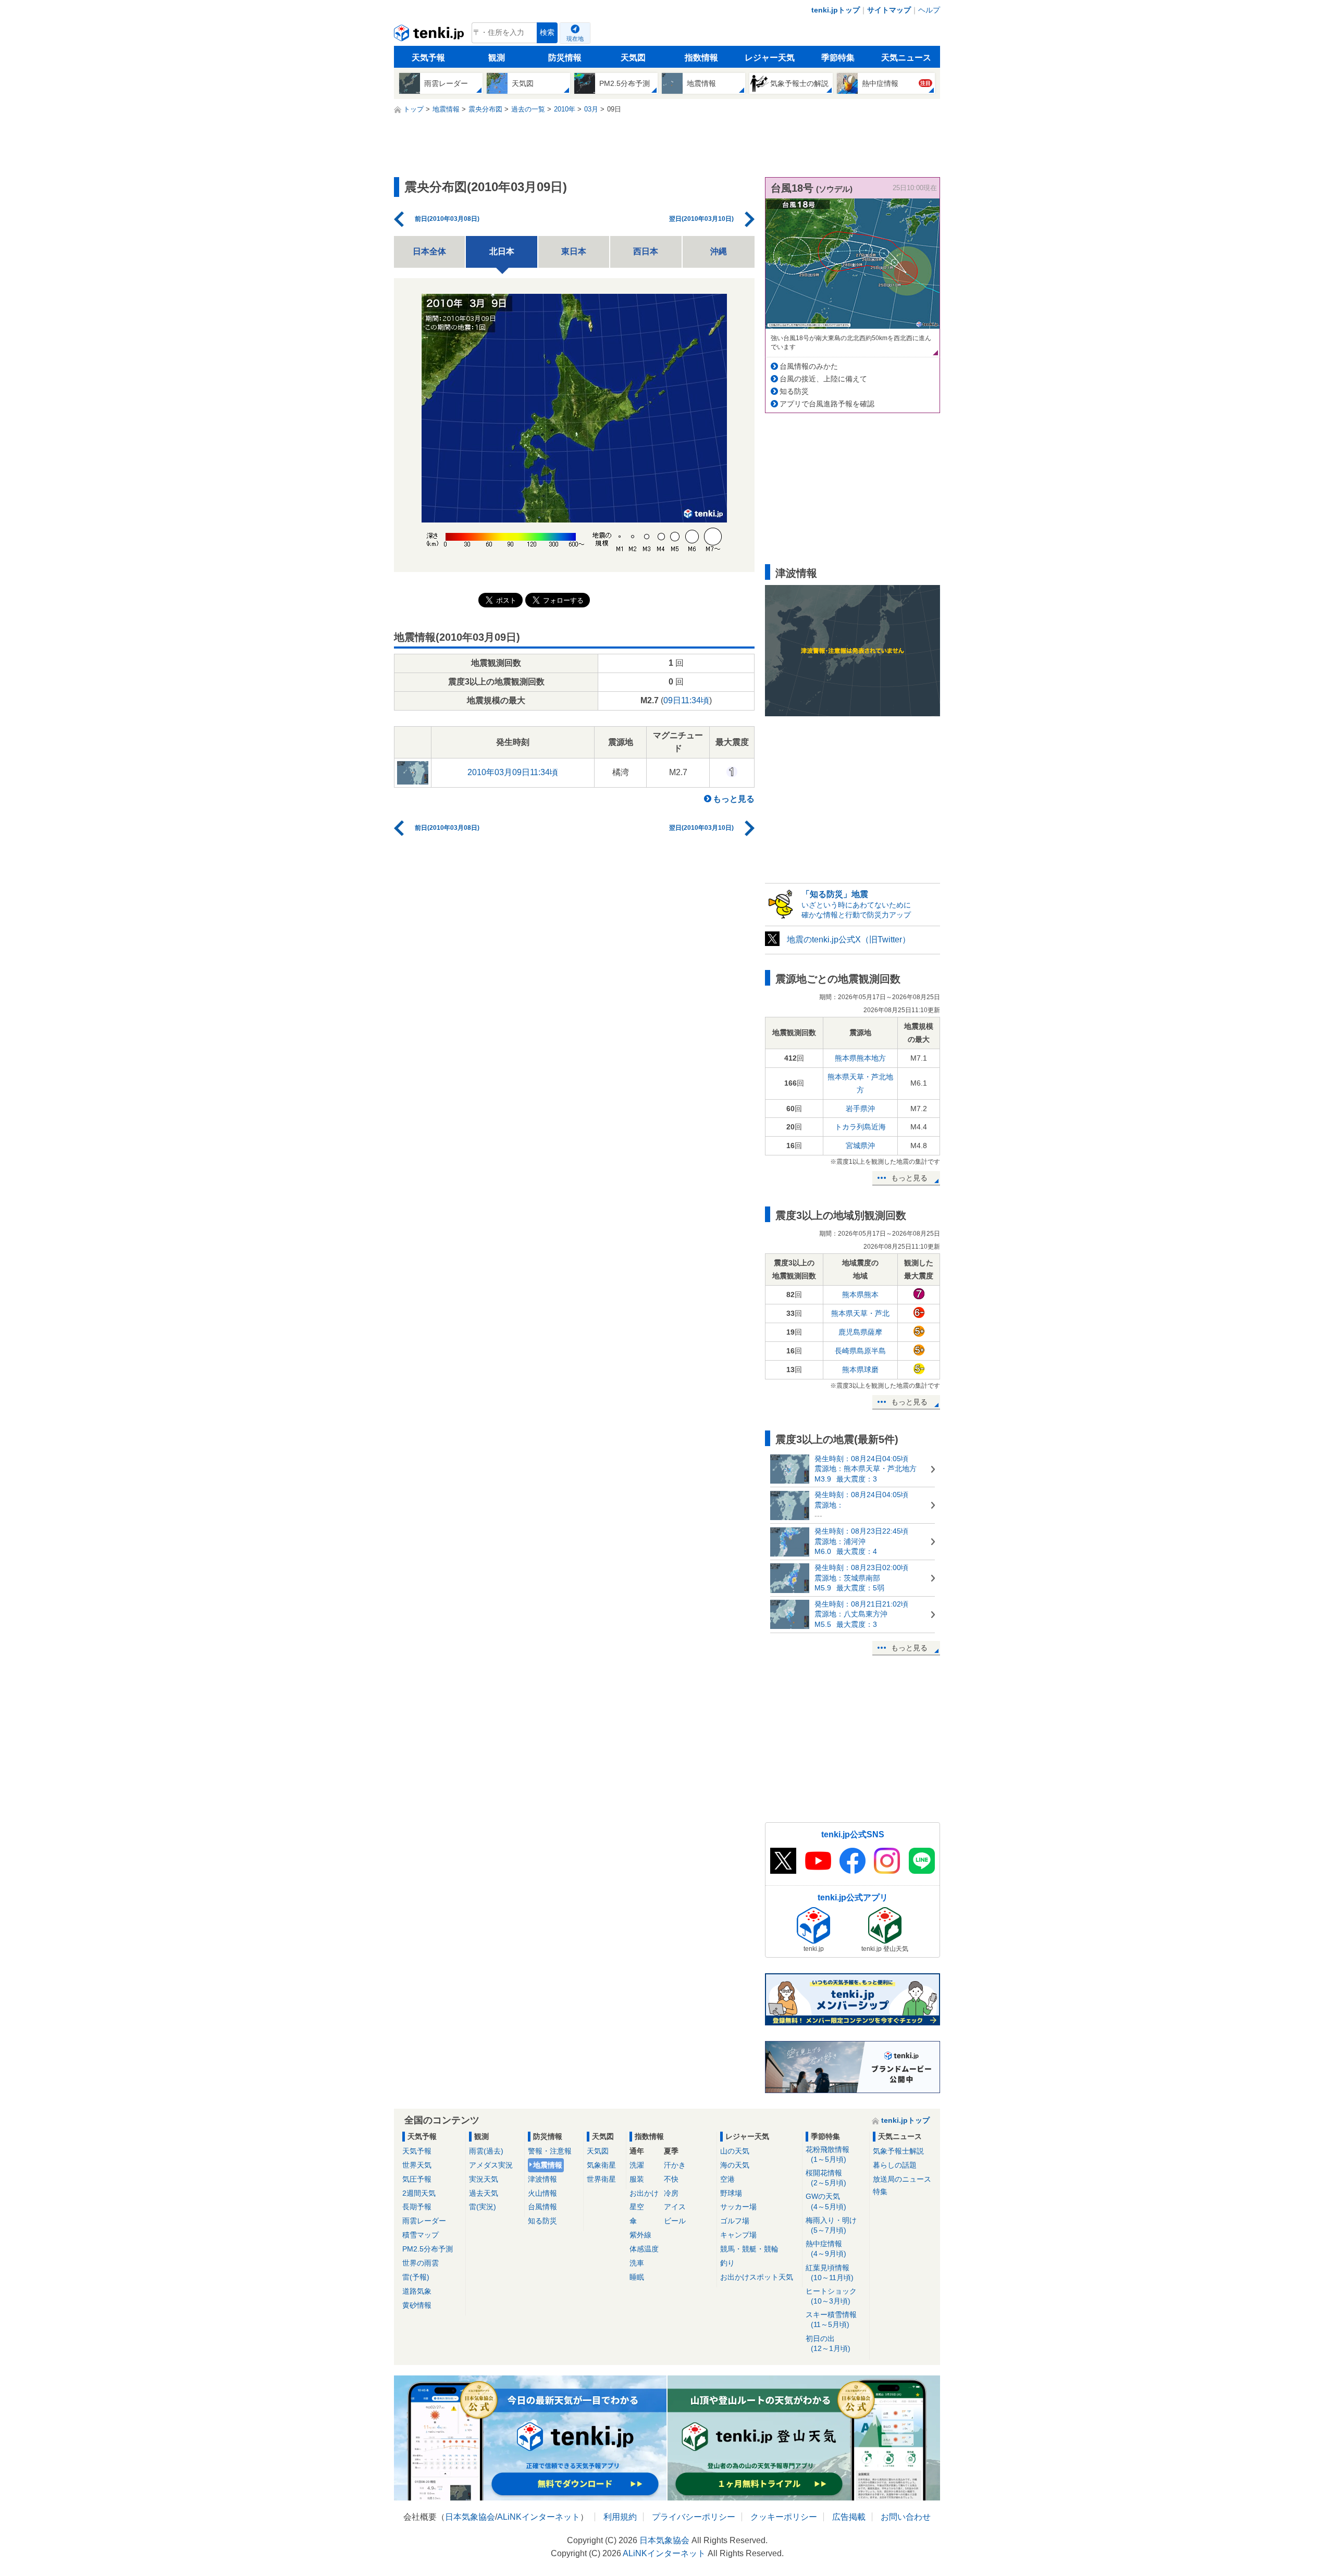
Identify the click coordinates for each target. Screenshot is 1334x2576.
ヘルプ (929, 10)
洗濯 (637, 2165)
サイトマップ (889, 10)
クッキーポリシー (784, 2517)
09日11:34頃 (686, 700)
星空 (637, 2207)
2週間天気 (419, 2193)
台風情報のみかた (809, 366)
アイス (675, 2207)
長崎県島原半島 (860, 1351)
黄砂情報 (417, 2305)
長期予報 (417, 2207)
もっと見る (734, 799)
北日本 (502, 251)
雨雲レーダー (424, 2221)
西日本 (646, 251)
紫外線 (640, 2235)
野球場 (731, 2193)
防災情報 (565, 58)
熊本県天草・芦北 (860, 1313)
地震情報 (548, 2165)
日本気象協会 (470, 2517)
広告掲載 (849, 2517)
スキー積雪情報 (831, 2319)
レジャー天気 (770, 58)
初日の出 (828, 2343)
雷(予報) (416, 2277)
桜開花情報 (826, 2178)
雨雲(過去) (486, 2151)
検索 (547, 33)
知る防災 (794, 391)
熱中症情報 (826, 2249)
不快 (671, 2179)
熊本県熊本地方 (860, 1058)
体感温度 (644, 2249)
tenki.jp (430, 35)
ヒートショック (831, 2296)
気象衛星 (601, 2165)
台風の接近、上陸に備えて (823, 379)
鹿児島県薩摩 (860, 1332)
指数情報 (701, 58)
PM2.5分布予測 (428, 2249)
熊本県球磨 (860, 1370)
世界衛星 (601, 2179)
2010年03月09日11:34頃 (513, 772)
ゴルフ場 (735, 2221)
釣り (727, 2263)
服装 (637, 2179)
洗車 (637, 2263)
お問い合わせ (906, 2517)
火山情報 (542, 2193)
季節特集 (838, 58)
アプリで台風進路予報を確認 (827, 404)
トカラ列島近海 (860, 1127)
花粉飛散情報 (827, 2154)
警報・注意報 (550, 2151)
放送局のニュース (902, 2179)
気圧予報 (417, 2179)
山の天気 (735, 2151)
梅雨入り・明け (831, 2225)
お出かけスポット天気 (757, 2277)
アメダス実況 (491, 2165)
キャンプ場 (738, 2235)
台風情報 (542, 2207)
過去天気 (484, 2193)
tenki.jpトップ (836, 10)
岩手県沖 (860, 1109)
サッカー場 (738, 2207)
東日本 (574, 251)
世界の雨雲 (421, 2263)
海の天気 (735, 2165)
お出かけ (644, 2193)
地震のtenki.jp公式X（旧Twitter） (849, 939)
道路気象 (417, 2291)
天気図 (633, 58)
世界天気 (417, 2165)
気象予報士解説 (898, 2151)
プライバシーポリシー (694, 2517)
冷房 (671, 2193)
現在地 (575, 39)
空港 (727, 2179)
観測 (497, 58)
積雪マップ (421, 2235)
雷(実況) (483, 2207)
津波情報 (542, 2179)
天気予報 (428, 58)
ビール (675, 2221)
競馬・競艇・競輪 (749, 2249)
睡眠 (637, 2277)
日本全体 (429, 251)
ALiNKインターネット (539, 2517)
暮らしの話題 (895, 2165)
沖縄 (719, 251)
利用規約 (620, 2517)
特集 (880, 2192)
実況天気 (484, 2179)
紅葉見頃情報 (830, 2273)
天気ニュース (906, 58)
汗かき (675, 2165)
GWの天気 (826, 2201)
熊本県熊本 (860, 1295)
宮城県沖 (860, 1146)
